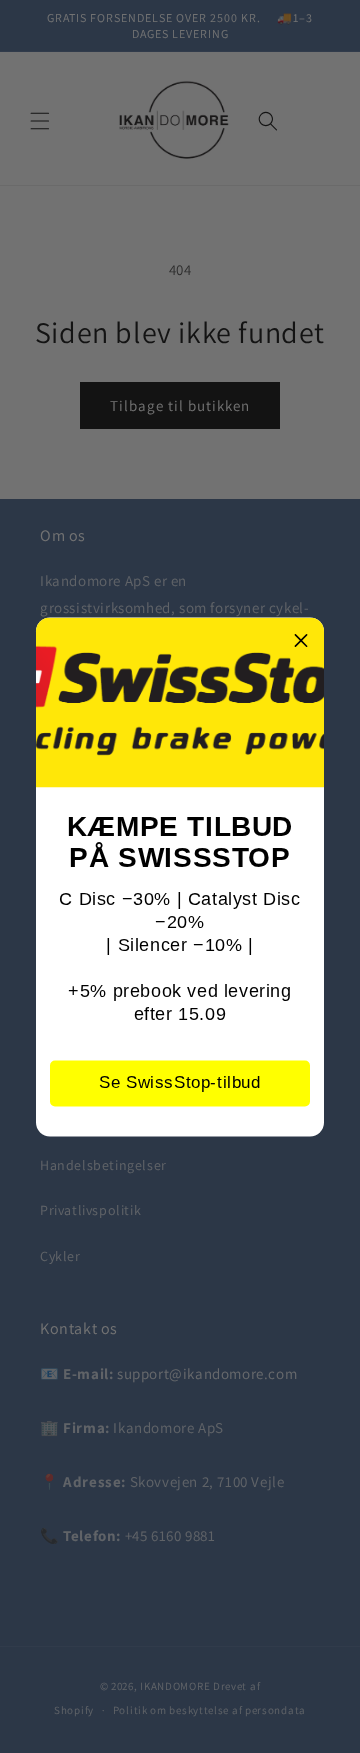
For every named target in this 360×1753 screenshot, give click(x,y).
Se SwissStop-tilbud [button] (179, 1082)
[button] (301, 640)
